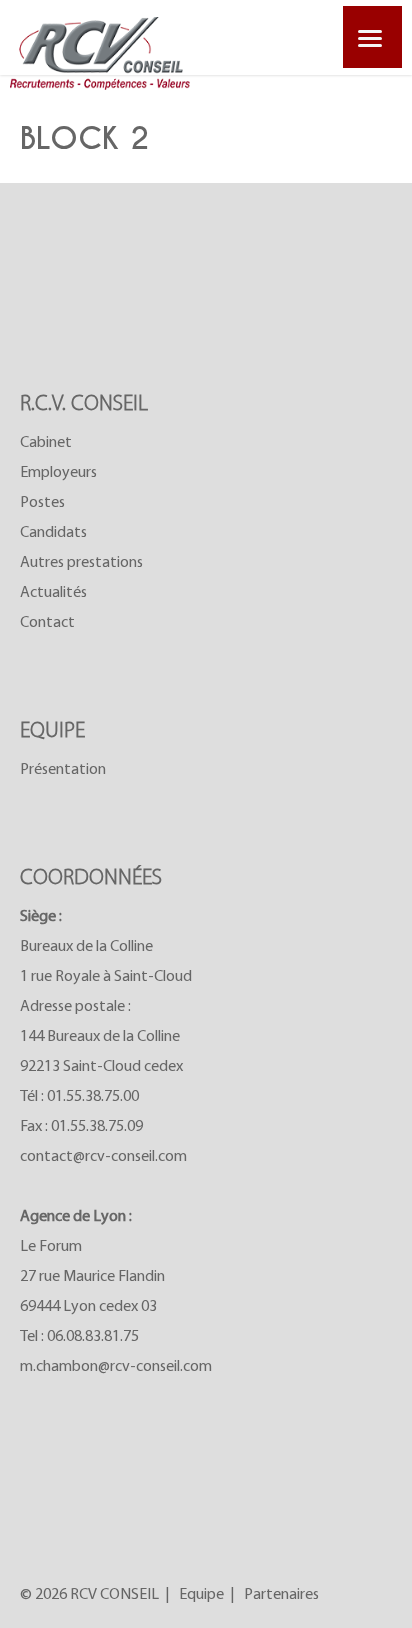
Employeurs (58, 473)
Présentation (63, 770)
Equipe (201, 1595)
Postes (42, 503)
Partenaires (281, 1595)
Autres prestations (81, 563)
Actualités (53, 593)
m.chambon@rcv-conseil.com (116, 1367)
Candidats (53, 533)
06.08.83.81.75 (93, 1337)
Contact (47, 623)
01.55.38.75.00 (93, 1097)
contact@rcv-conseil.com (103, 1157)
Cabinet (46, 443)
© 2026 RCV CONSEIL (89, 1595)
